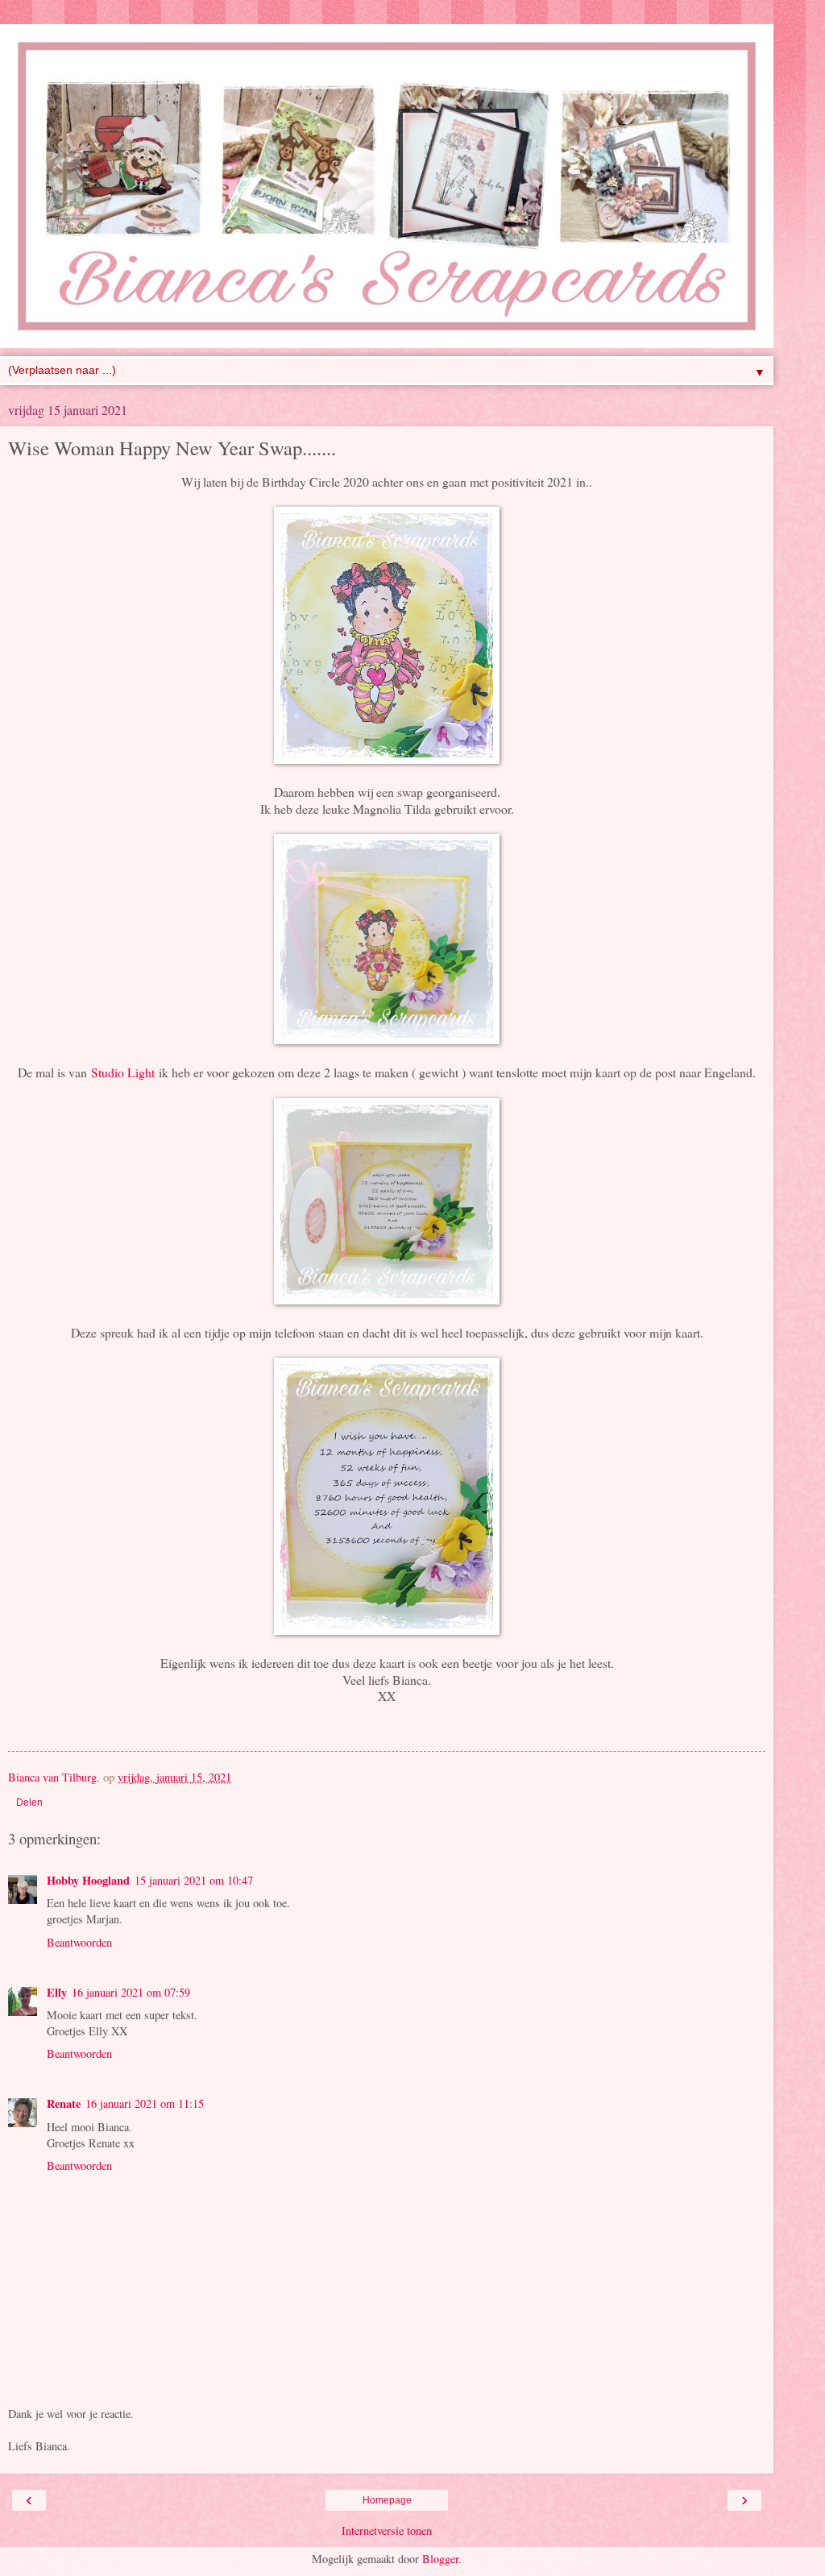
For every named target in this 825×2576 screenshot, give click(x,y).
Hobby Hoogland (88, 1880)
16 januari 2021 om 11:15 (145, 2103)
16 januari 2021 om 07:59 (131, 1992)
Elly (57, 1992)
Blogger (440, 2559)
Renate (64, 2103)
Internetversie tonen (387, 2530)
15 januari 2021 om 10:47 (194, 1880)
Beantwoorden (79, 1942)
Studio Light (123, 1072)
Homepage (387, 2500)
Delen (29, 1802)
